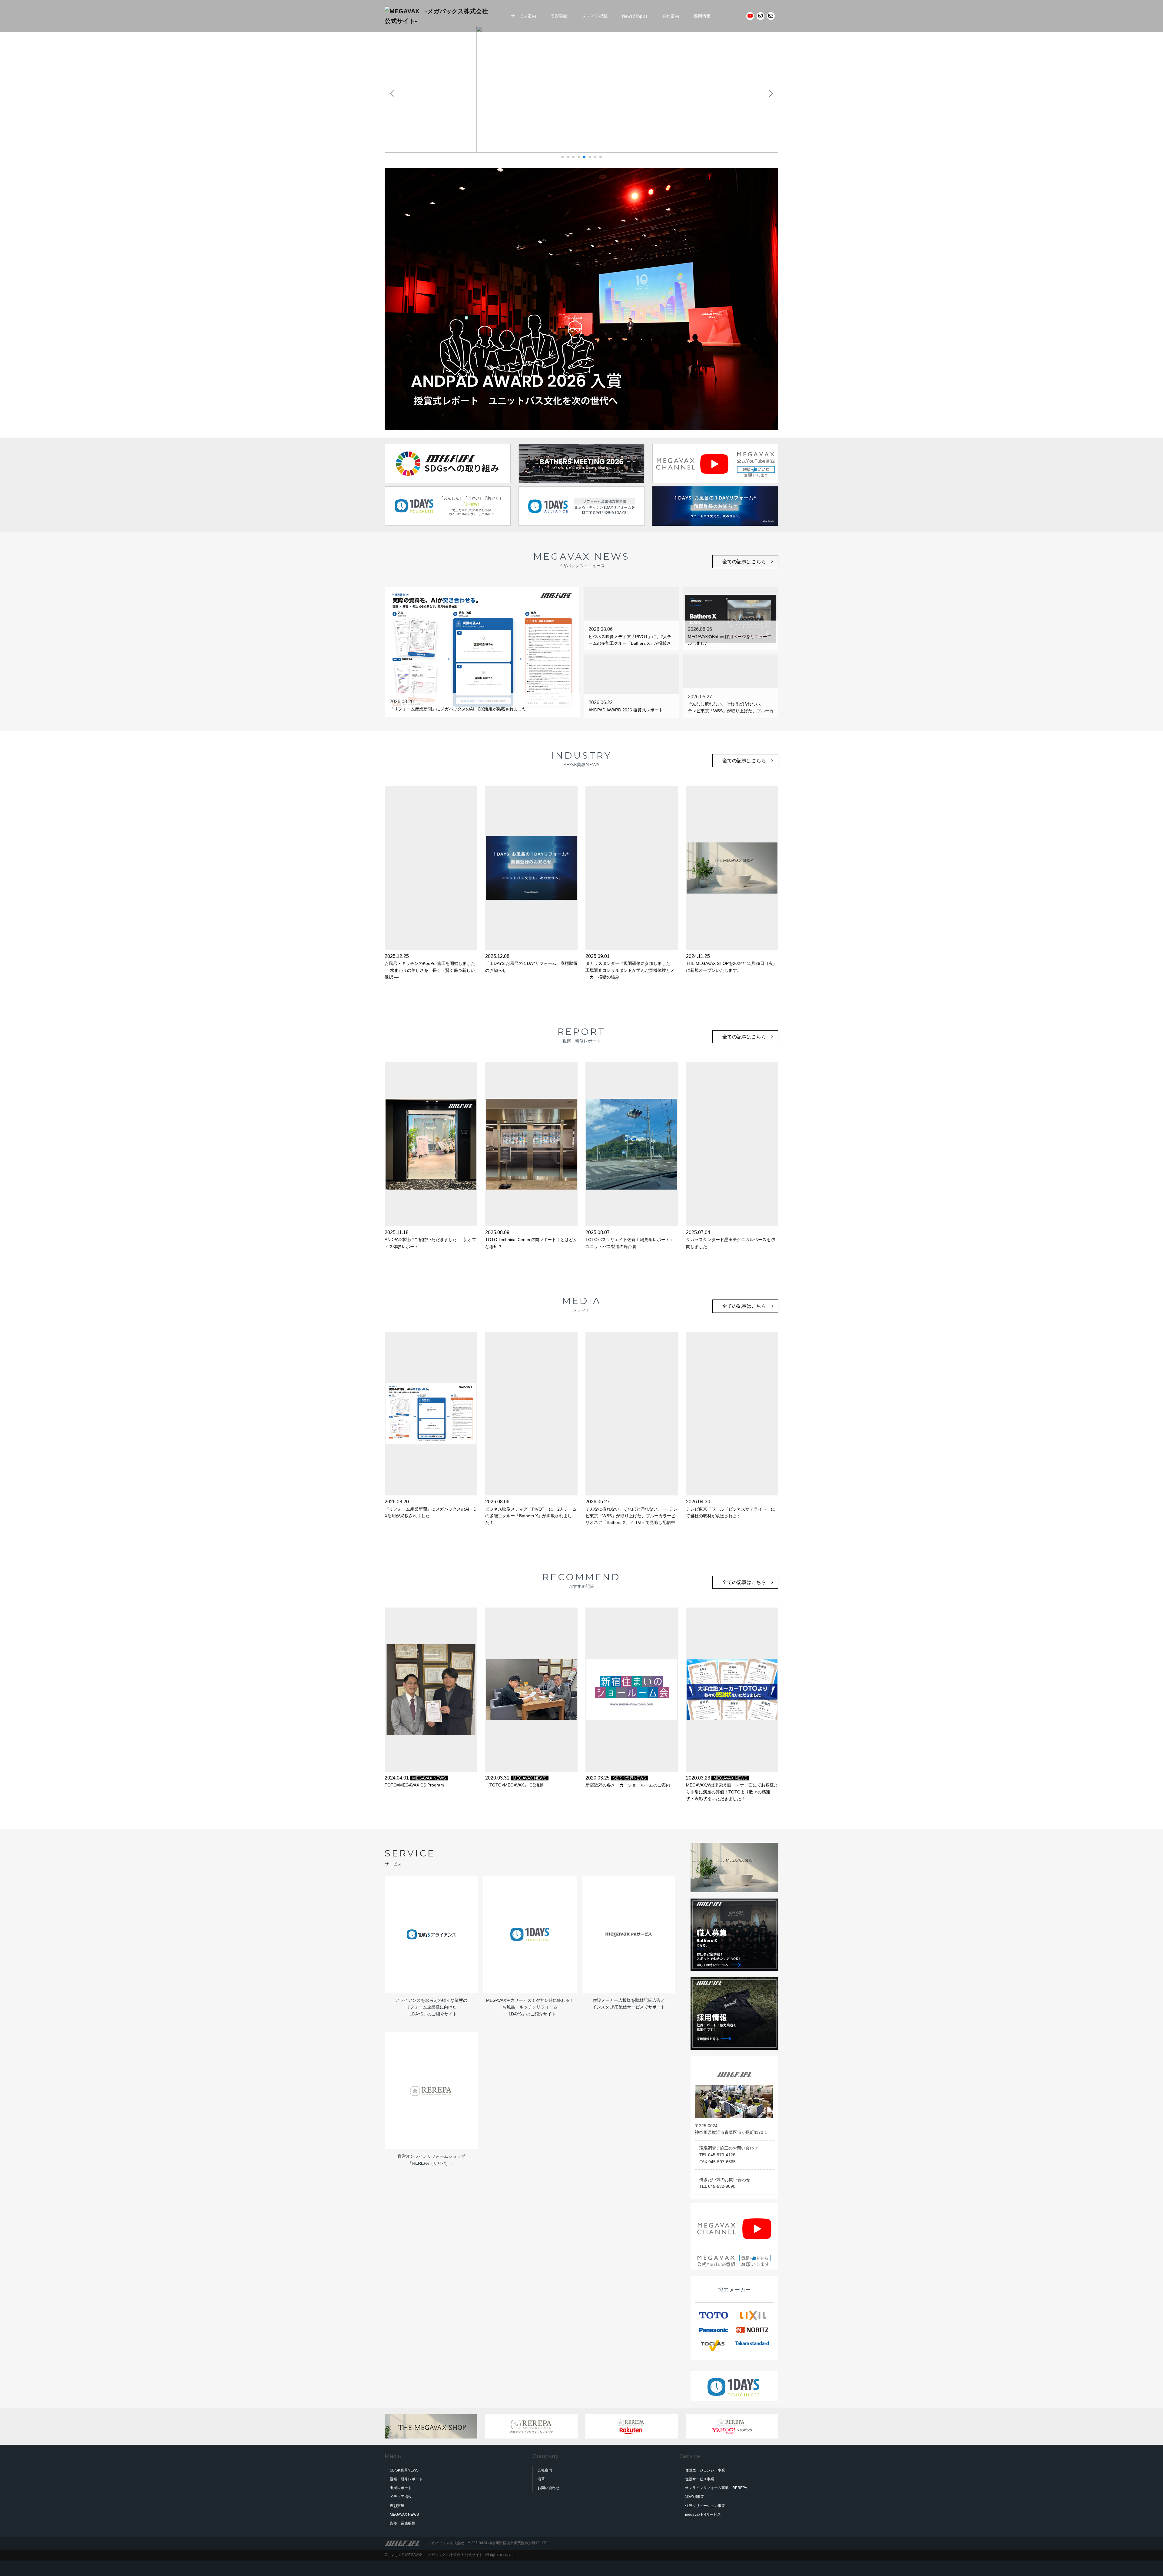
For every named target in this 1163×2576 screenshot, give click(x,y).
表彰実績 (559, 16)
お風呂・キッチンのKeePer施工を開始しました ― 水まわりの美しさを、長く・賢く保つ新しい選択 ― (432, 970)
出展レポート (401, 2488)
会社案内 (671, 16)
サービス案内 (523, 16)
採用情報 (702, 16)
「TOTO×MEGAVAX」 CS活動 (514, 1785)
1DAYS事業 (695, 2497)
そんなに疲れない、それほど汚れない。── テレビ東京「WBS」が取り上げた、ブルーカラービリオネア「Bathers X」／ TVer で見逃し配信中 (631, 1516)
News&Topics (635, 16)
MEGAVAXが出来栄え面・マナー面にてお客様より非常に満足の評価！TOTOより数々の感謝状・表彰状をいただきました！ (732, 1792)
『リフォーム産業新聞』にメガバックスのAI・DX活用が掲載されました (458, 709)
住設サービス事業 (700, 2479)
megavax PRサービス (703, 2515)
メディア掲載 (595, 16)
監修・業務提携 (403, 2523)
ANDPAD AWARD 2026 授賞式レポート (626, 710)
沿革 (541, 2479)
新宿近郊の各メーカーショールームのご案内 (628, 1785)
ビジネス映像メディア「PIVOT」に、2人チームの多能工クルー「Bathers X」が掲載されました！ (630, 643)
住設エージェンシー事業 (705, 2470)
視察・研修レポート (406, 2479)
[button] (562, 157)
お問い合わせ (548, 2488)
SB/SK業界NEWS (630, 1778)
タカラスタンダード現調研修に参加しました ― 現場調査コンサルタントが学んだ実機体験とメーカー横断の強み (631, 970)
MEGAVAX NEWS (429, 1778)
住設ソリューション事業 (705, 2506)
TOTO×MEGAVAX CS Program (414, 1785)
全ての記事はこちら (744, 562)
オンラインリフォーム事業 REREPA (716, 2488)
